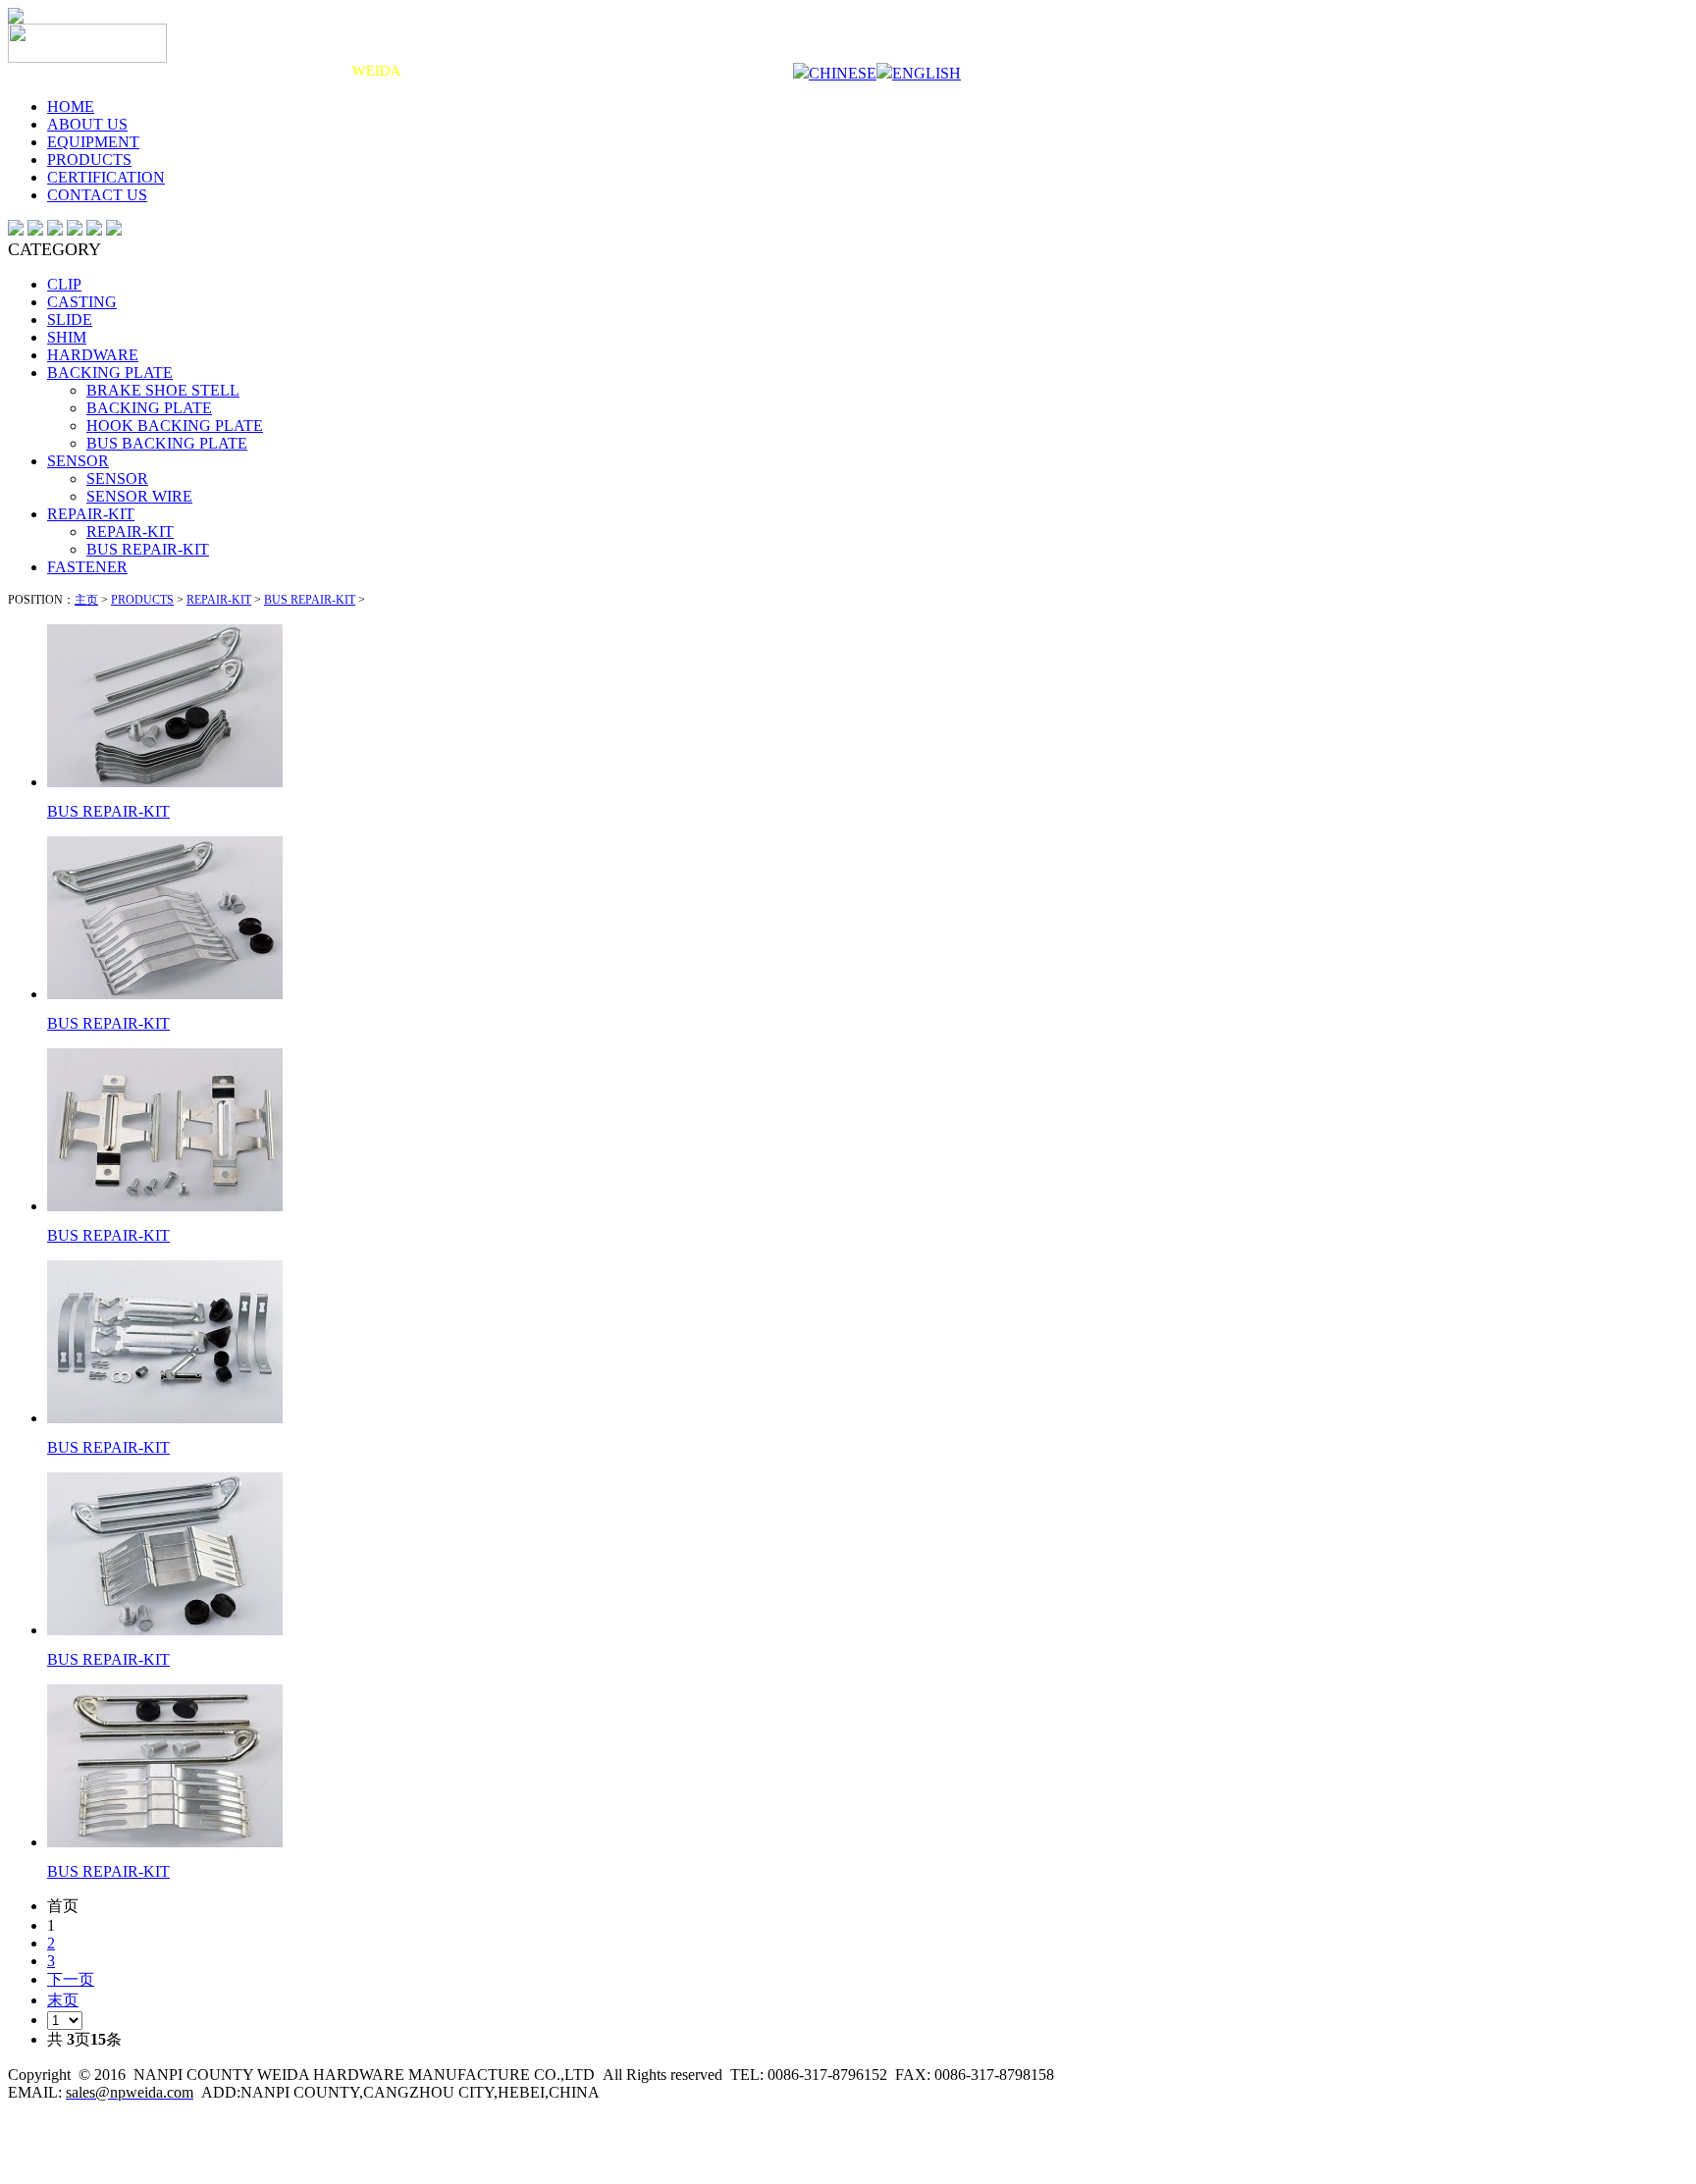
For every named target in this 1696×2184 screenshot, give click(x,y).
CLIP (64, 284)
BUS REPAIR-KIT (148, 549)
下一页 (71, 1979)
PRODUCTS (89, 160)
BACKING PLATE (110, 373)
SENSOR (78, 461)
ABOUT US (87, 124)
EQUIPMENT (93, 142)
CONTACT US (97, 195)
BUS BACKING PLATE (167, 443)
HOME (71, 107)
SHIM (67, 337)
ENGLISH (927, 73)
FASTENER (87, 567)
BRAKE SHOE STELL (163, 390)
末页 (63, 2000)
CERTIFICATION (106, 177)
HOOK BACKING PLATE (175, 426)
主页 (86, 600)
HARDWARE (93, 355)
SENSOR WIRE (139, 496)
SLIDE (70, 320)
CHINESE (843, 73)
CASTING (82, 302)
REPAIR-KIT (91, 514)
